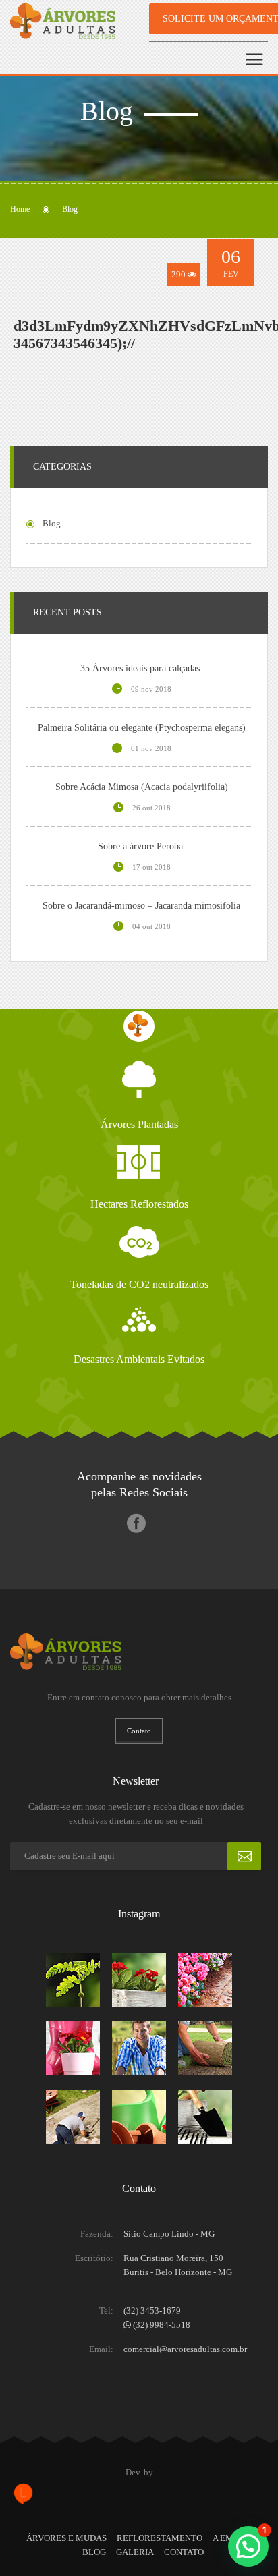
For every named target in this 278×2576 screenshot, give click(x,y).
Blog (94, 2552)
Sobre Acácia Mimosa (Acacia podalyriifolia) (142, 787)
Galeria (135, 2552)
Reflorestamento (160, 2538)
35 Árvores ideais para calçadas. (141, 668)
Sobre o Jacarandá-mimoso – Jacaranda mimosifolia (141, 906)
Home (20, 209)
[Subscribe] (244, 1856)
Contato (184, 2552)
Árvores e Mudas (66, 2538)
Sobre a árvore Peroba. (142, 846)
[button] (248, 2546)
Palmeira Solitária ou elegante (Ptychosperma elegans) (142, 728)
